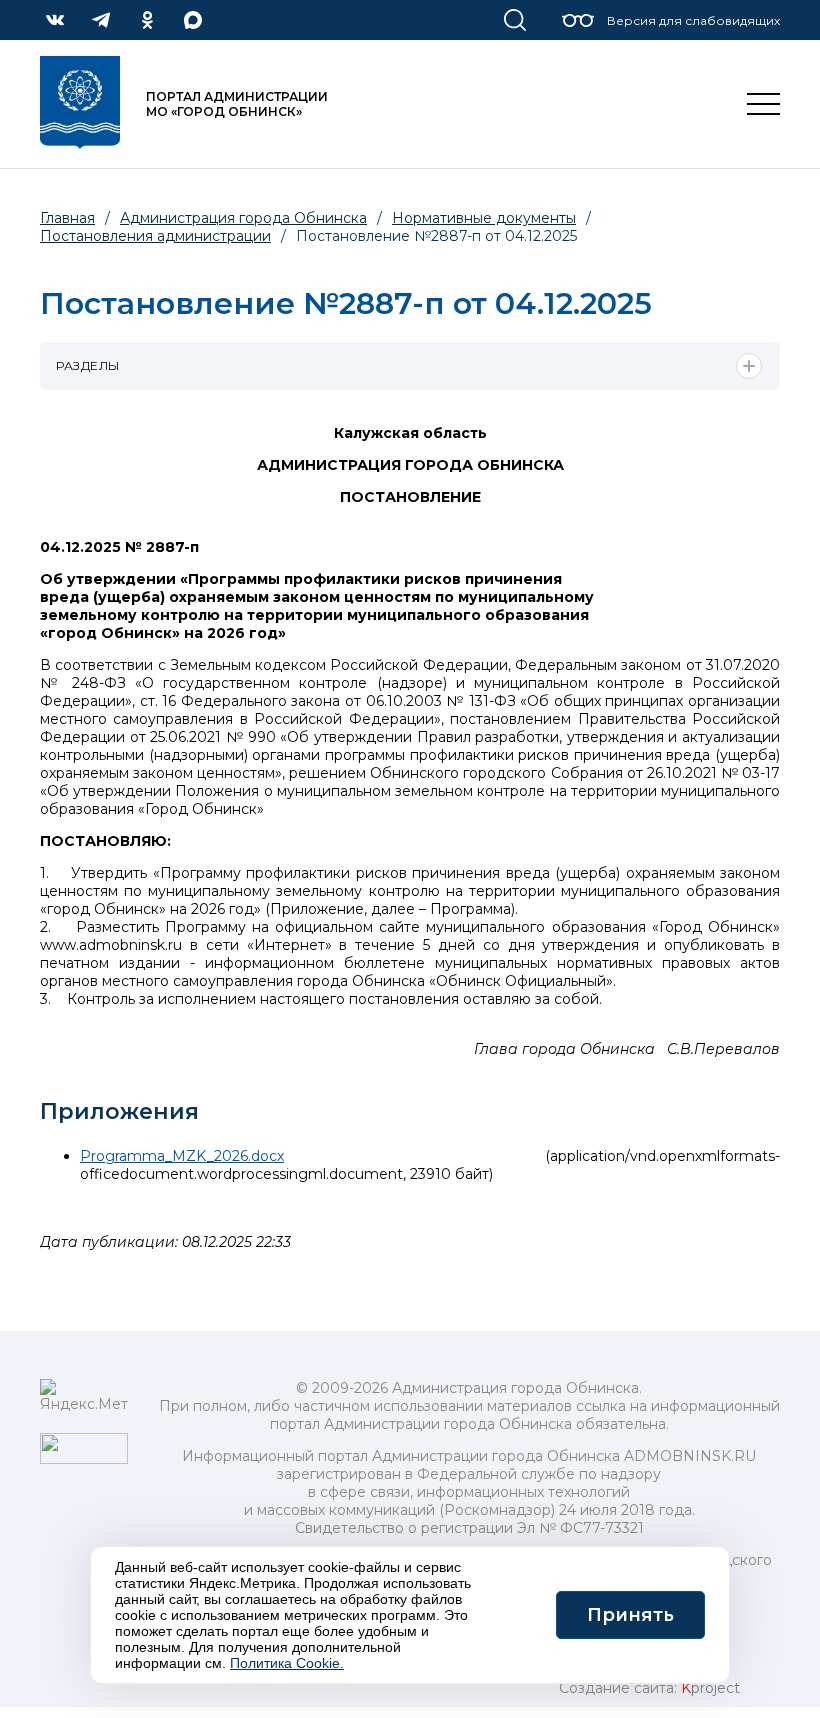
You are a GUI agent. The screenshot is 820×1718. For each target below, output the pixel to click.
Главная (67, 218)
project (710, 1688)
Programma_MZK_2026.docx (182, 1156)
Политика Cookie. (287, 1663)
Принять (630, 1615)
